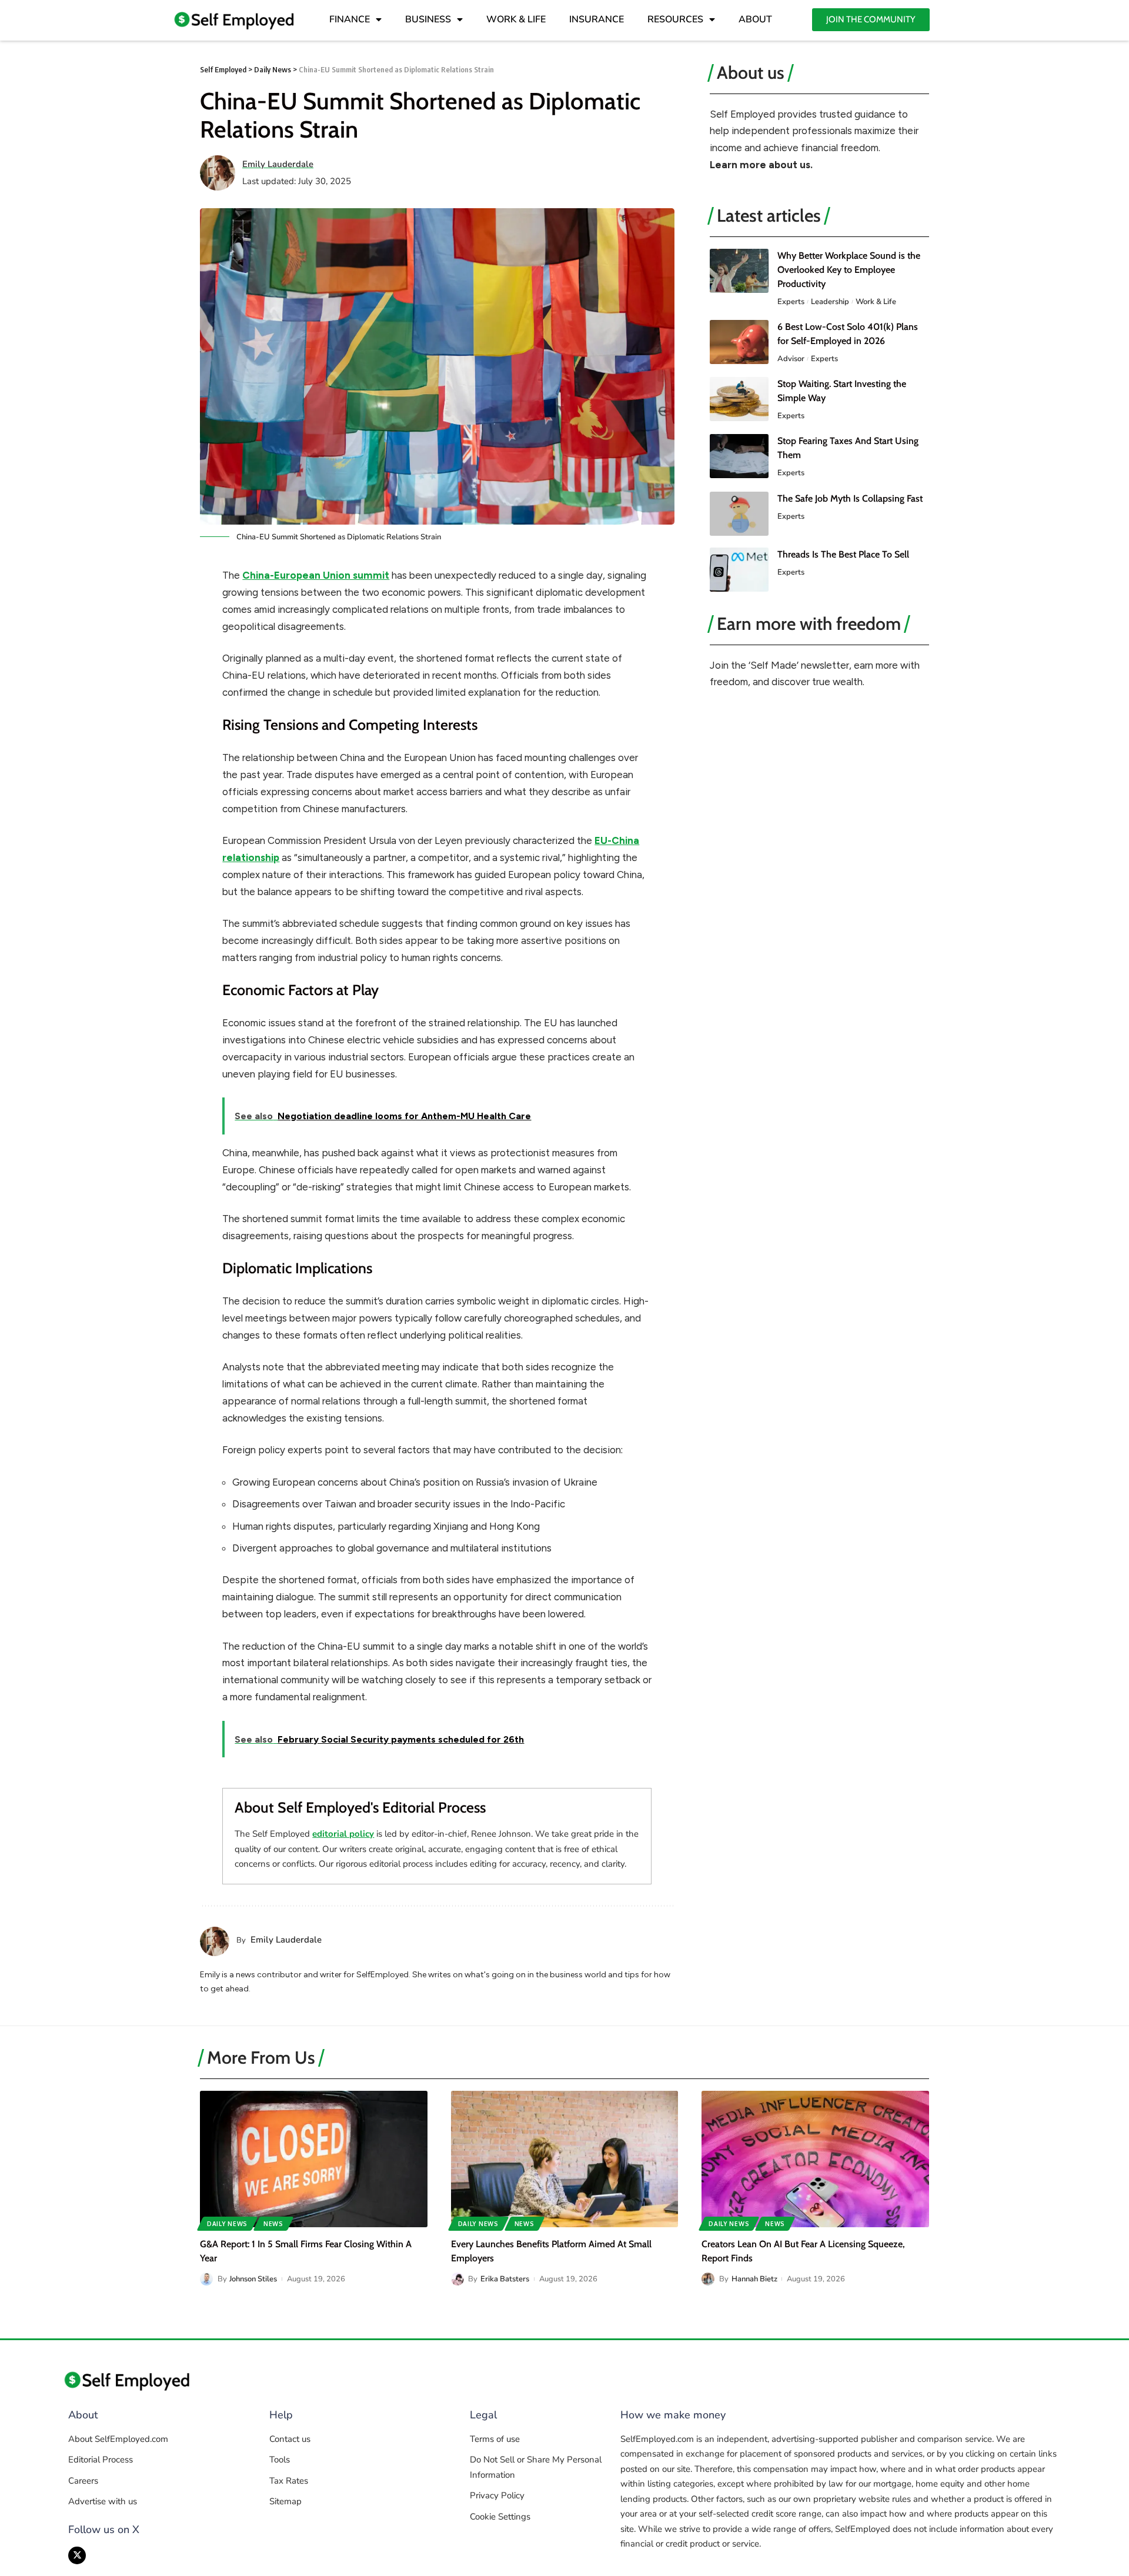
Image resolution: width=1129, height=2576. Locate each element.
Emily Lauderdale (278, 164)
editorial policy (343, 1834)
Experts (791, 302)
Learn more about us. (761, 165)
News (273, 2224)
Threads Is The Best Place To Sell (843, 554)
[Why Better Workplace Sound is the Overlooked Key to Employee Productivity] (739, 271)
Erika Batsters (505, 2279)
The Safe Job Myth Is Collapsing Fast (850, 498)
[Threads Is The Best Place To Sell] (739, 570)
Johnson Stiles (253, 2279)
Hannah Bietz (754, 2279)
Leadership (830, 302)
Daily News (227, 2224)
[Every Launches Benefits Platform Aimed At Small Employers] (565, 2159)
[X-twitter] (77, 2555)
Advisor (791, 359)
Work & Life (876, 302)
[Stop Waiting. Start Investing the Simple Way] (739, 399)
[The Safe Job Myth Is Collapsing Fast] (739, 514)
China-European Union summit (316, 575)
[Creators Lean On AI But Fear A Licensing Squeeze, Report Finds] (815, 2159)
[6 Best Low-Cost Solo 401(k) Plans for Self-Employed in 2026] (739, 342)
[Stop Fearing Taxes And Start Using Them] (739, 456)
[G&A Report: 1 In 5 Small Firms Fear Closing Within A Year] (314, 2159)
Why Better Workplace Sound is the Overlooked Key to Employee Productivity (849, 270)
